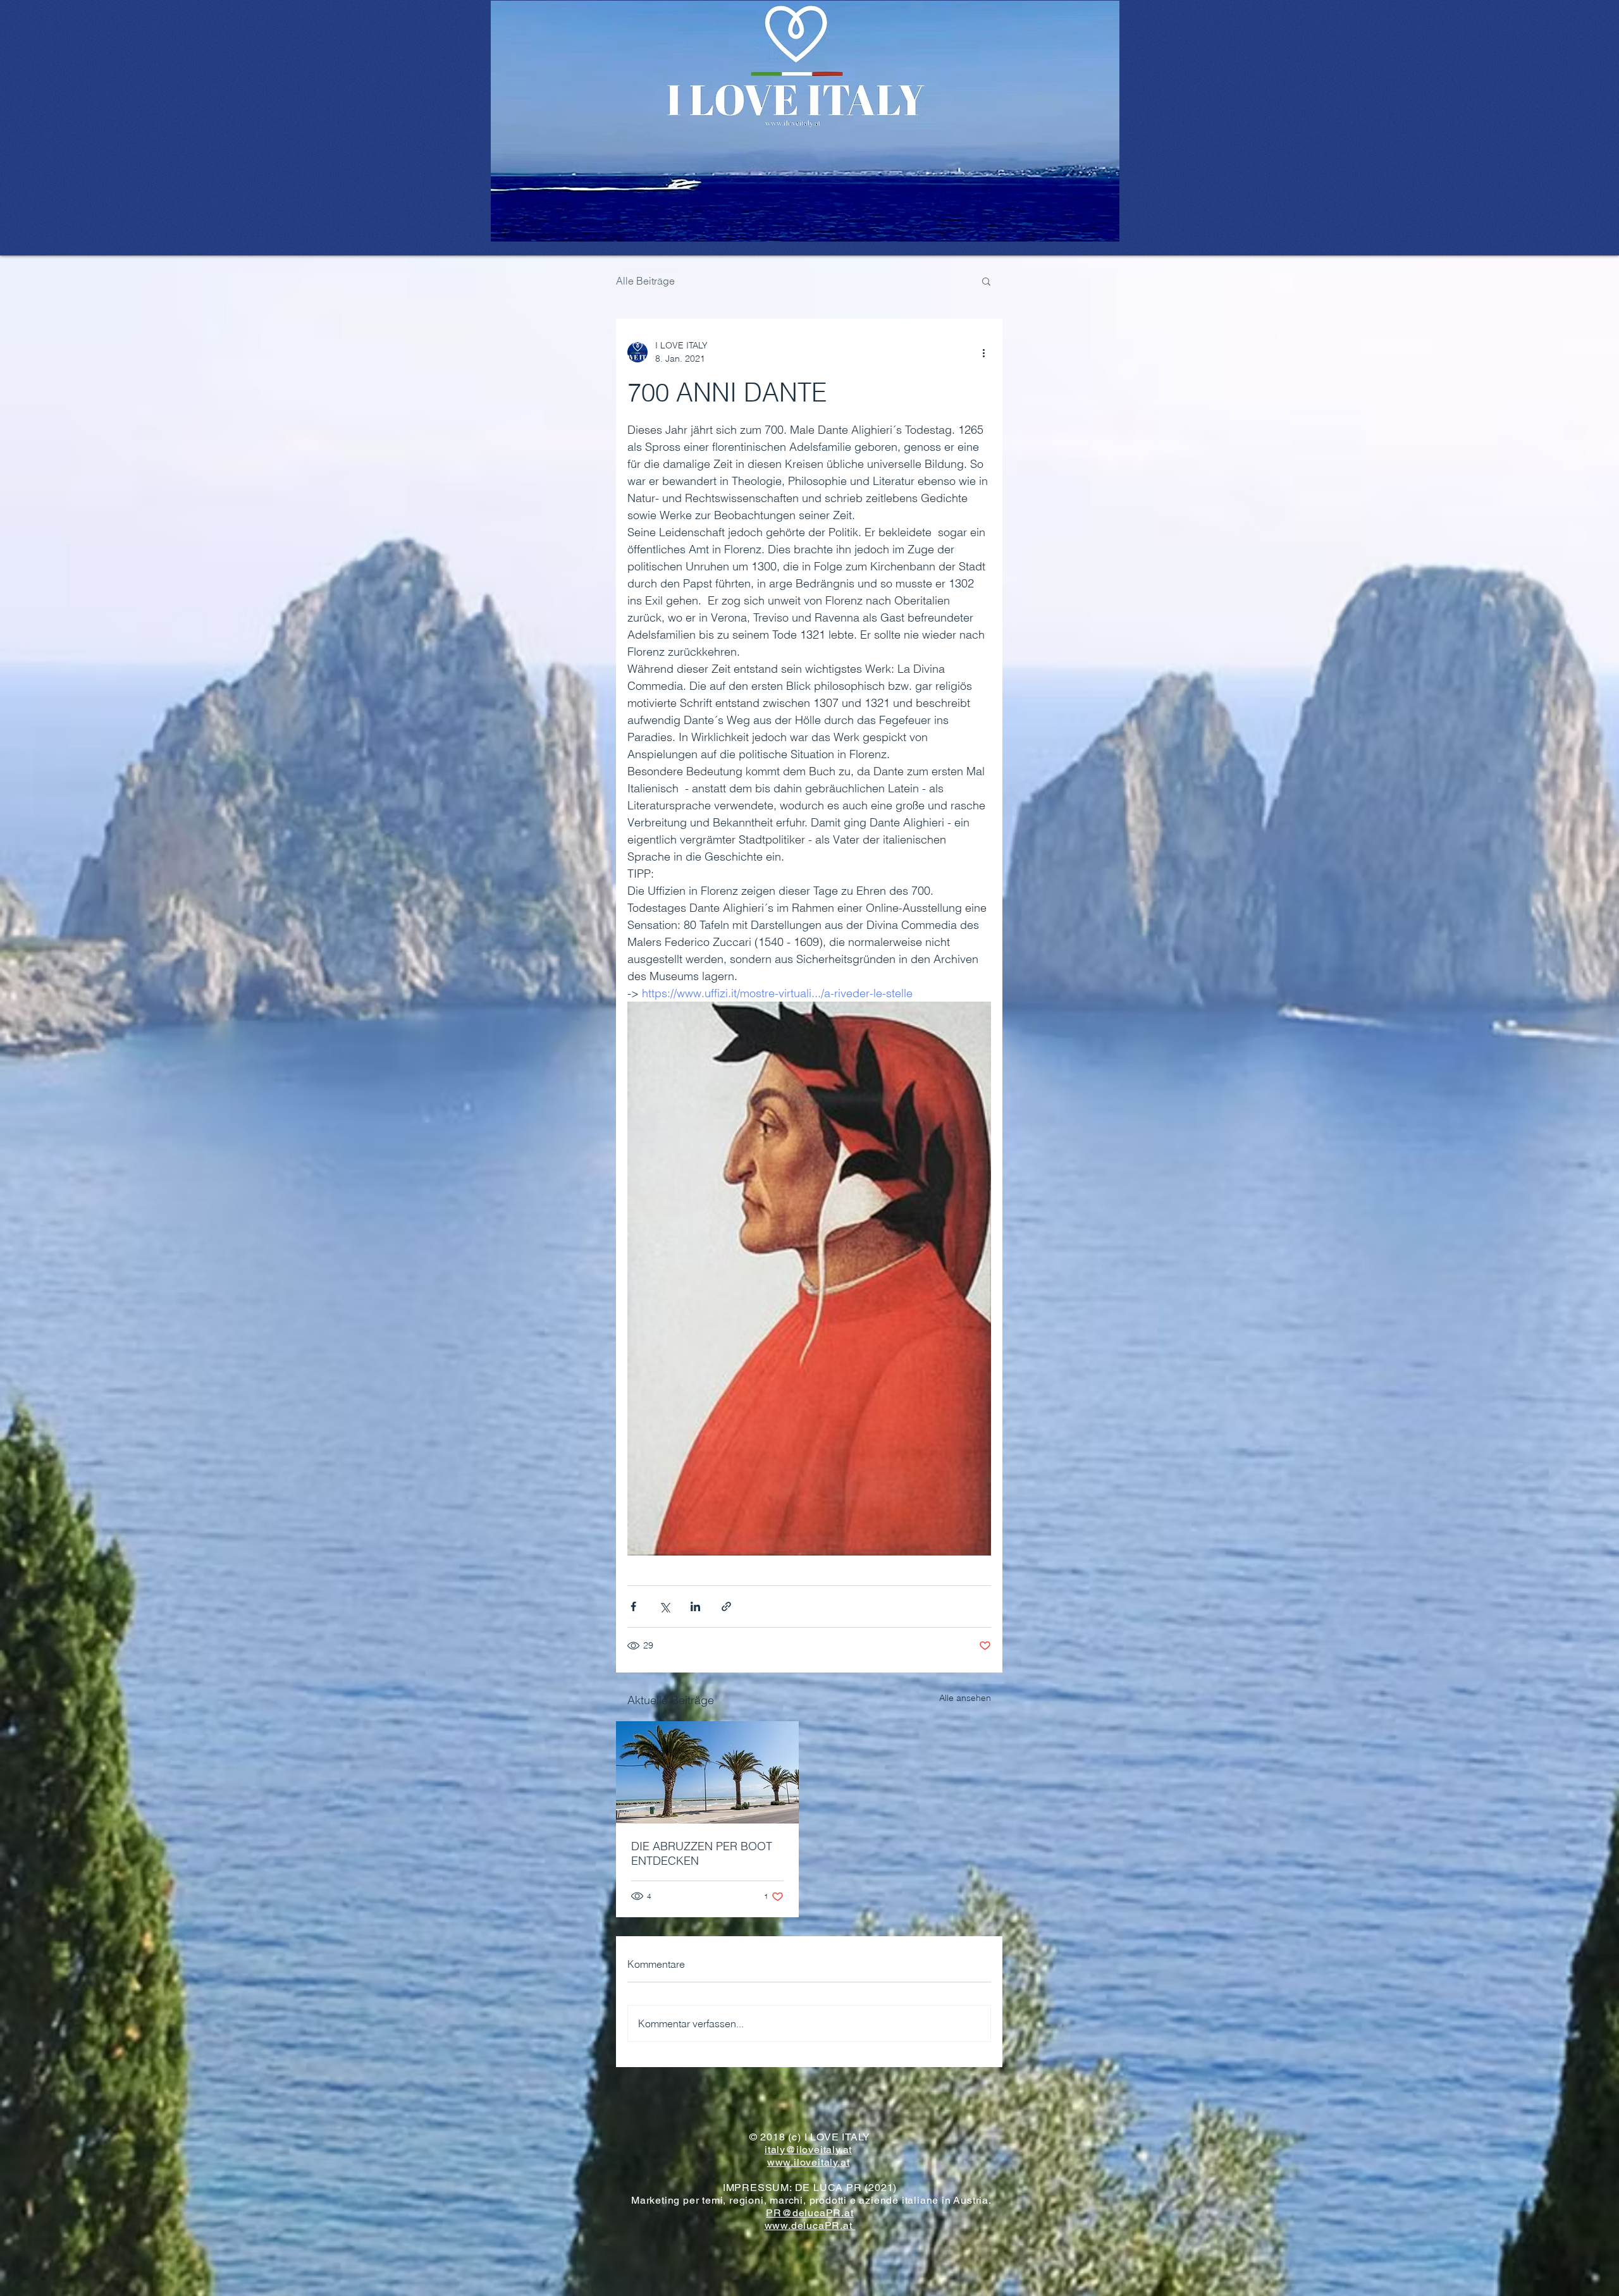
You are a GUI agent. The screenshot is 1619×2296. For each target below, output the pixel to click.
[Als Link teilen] (726, 1606)
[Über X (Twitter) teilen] (664, 1606)
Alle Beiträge (645, 281)
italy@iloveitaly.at (808, 2150)
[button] (986, 281)
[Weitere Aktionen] (983, 352)
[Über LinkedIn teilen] (695, 1606)
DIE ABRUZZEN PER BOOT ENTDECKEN (702, 1853)
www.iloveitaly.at (809, 2162)
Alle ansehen (965, 1698)
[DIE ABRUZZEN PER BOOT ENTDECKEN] (707, 1772)
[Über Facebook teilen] (633, 1606)
